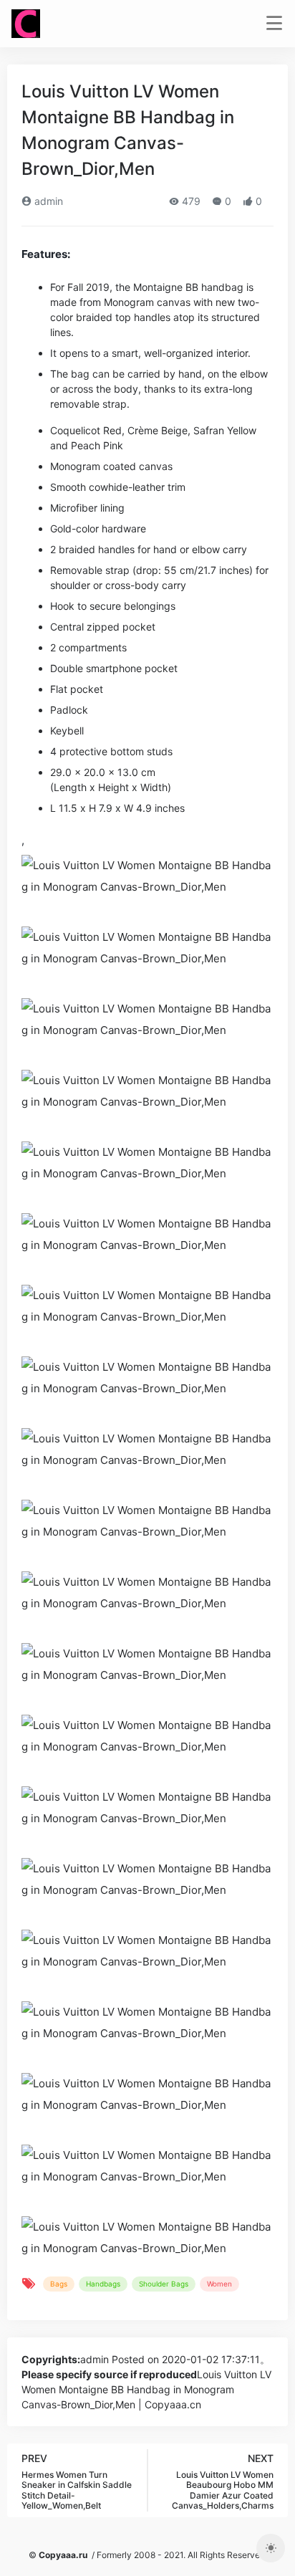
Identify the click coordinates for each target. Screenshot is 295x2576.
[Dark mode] (271, 2548)
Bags (59, 2284)
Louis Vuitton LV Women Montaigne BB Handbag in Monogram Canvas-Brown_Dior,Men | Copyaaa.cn (146, 2389)
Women (219, 2284)
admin (47, 201)
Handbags (103, 2284)
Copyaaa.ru (63, 2555)
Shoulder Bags (164, 2284)
